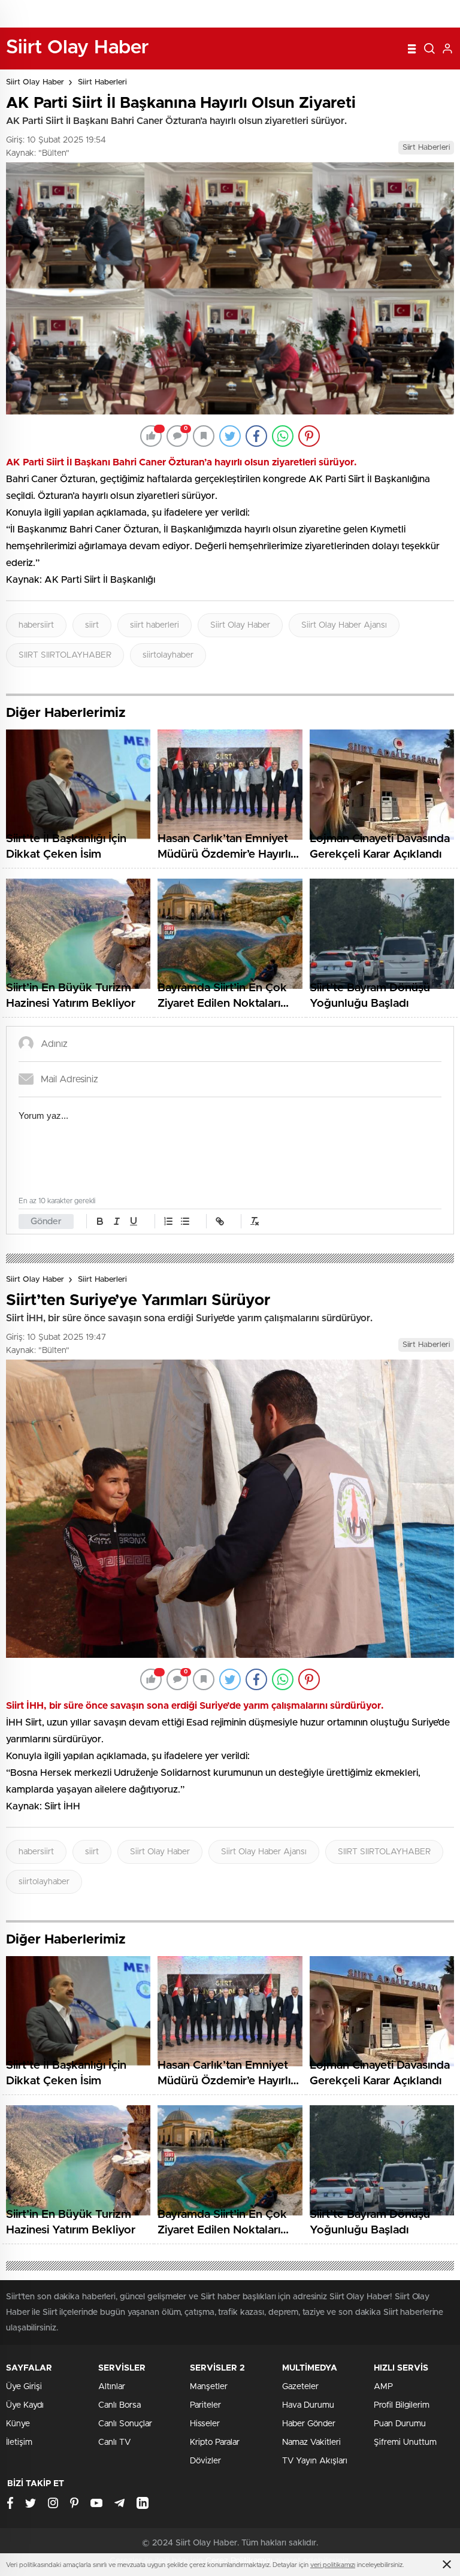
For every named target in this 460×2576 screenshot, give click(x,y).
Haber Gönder (309, 2424)
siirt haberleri (155, 625)
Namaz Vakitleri (311, 2442)
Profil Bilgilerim (402, 2405)
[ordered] (168, 1221)
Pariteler (205, 2405)
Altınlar (112, 2387)
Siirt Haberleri (102, 82)
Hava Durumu (308, 2405)
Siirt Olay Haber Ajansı (344, 625)
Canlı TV (114, 2442)
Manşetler (209, 2387)
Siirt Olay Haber (35, 82)
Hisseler (205, 2424)
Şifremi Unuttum (405, 2442)
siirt (92, 625)
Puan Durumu (400, 2424)
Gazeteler (300, 2387)
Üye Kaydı (25, 2405)
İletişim (19, 2442)
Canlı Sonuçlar (125, 2424)
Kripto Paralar (215, 2442)
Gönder (46, 1222)
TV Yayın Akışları (315, 2461)
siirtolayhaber (168, 655)
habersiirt (36, 625)
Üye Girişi (24, 2387)
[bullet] (185, 1221)
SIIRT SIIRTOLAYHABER (65, 655)
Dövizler (205, 2461)
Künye (18, 2424)
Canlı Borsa (119, 2405)
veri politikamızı (333, 2565)
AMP (383, 2387)
